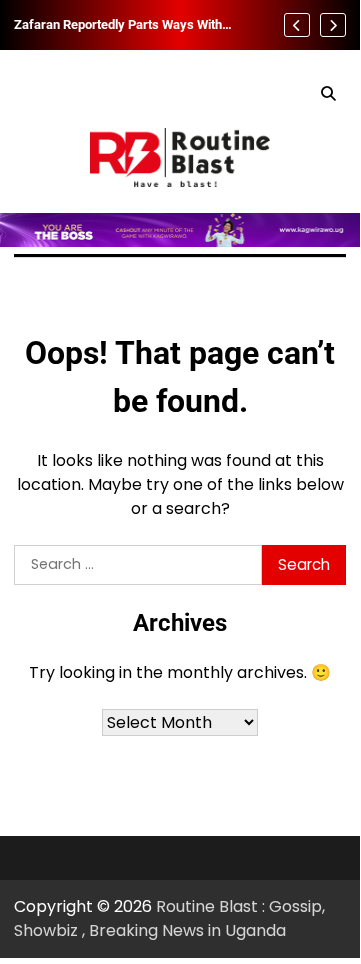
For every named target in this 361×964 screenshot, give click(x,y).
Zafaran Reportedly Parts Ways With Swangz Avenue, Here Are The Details (123, 25)
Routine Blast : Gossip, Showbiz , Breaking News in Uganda (169, 918)
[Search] (328, 94)
